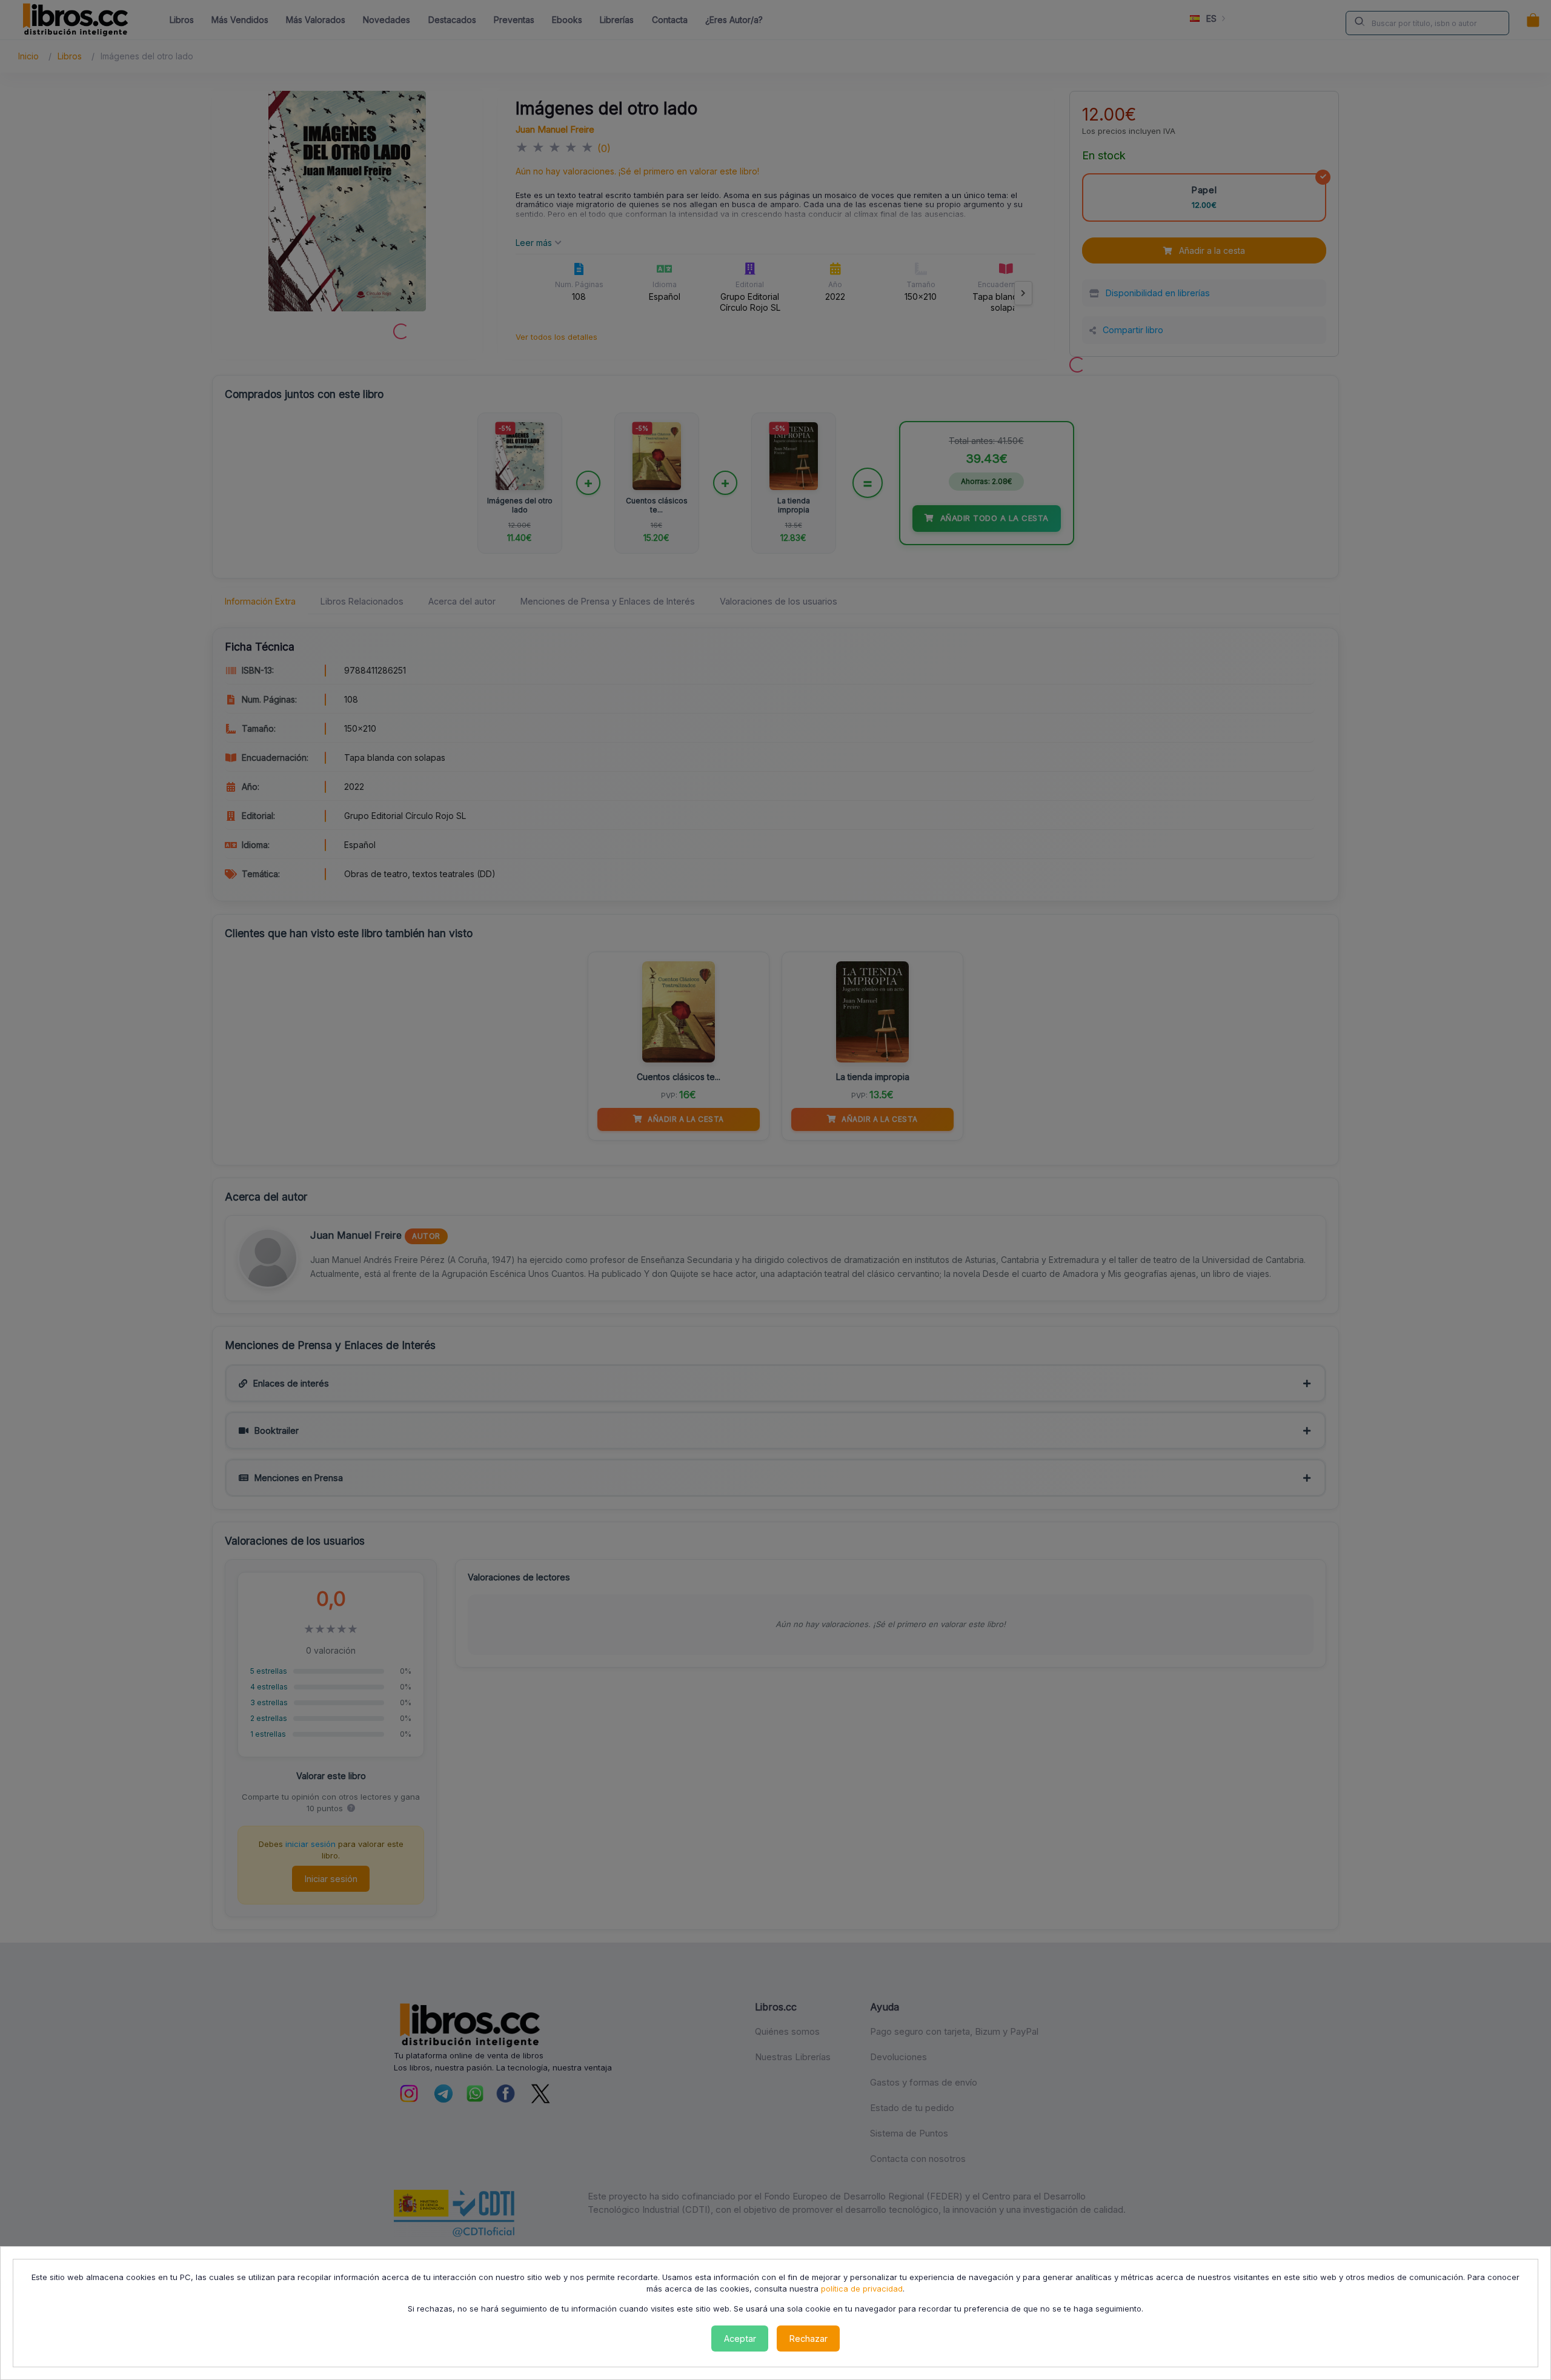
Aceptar (740, 2339)
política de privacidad (862, 2289)
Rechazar (809, 2339)
